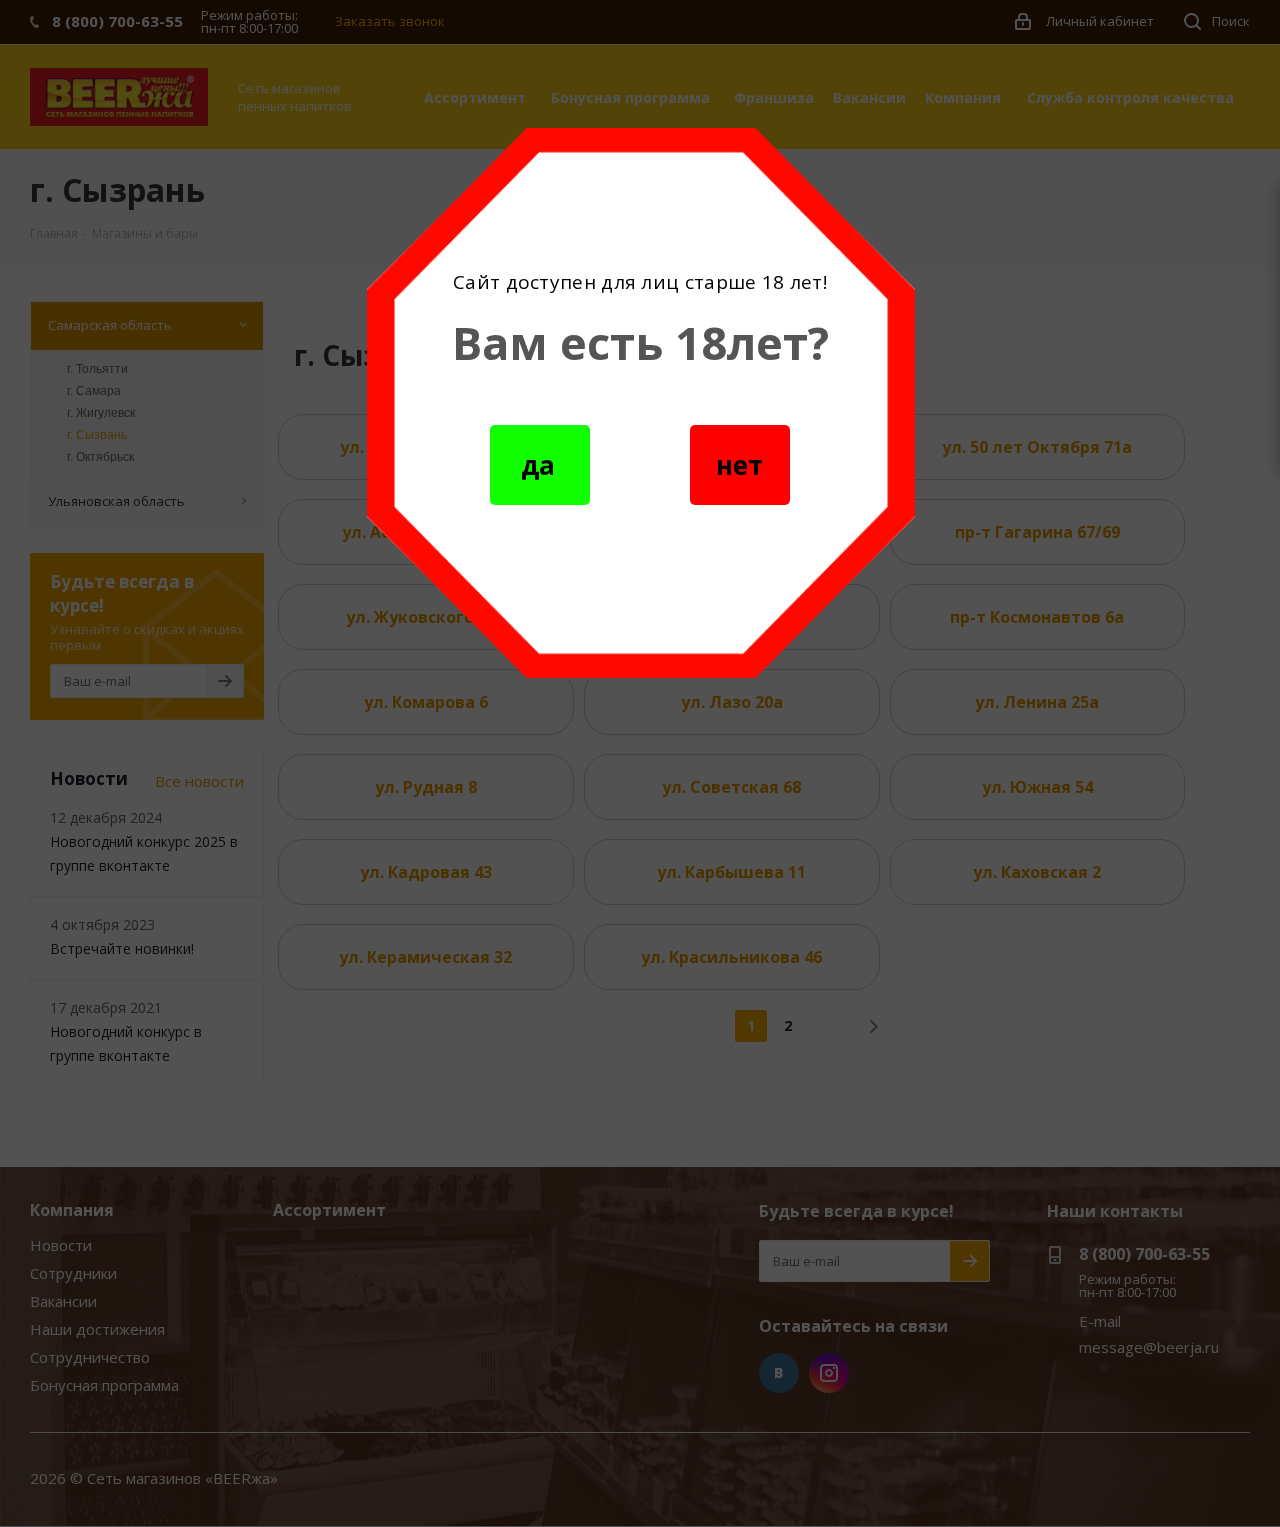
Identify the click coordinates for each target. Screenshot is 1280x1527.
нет (739, 465)
